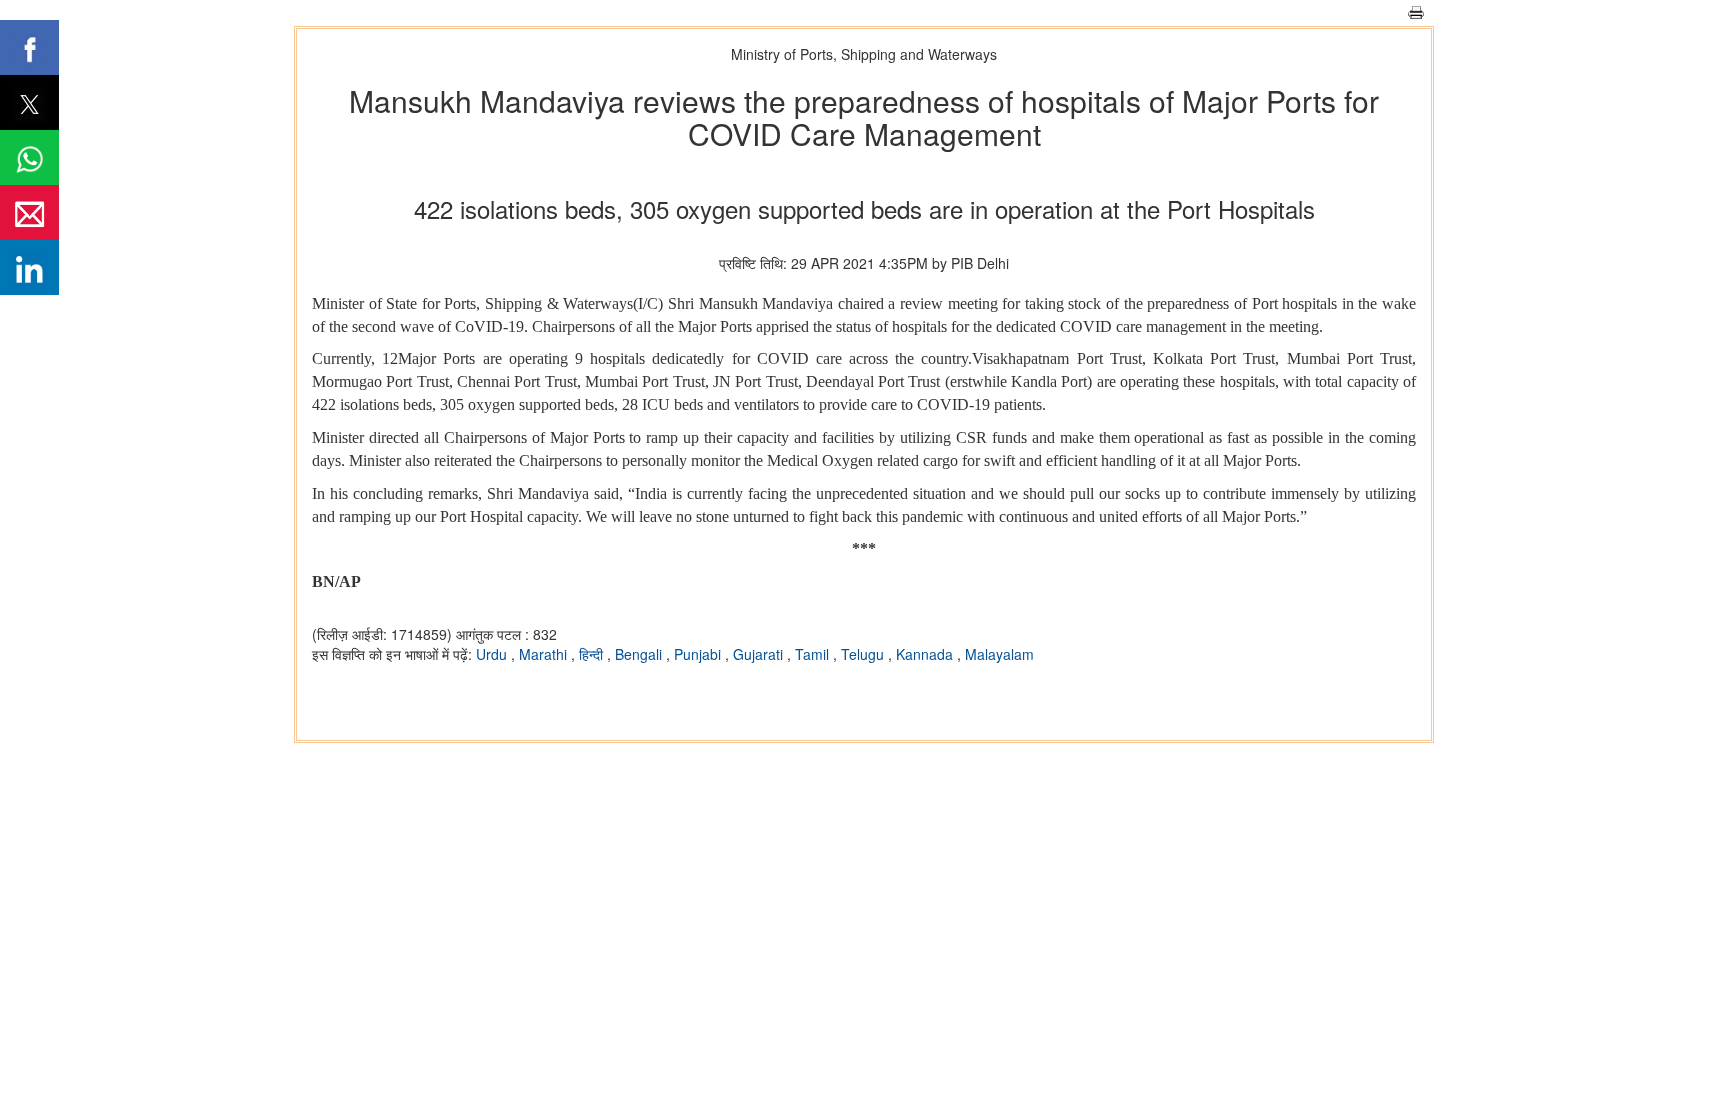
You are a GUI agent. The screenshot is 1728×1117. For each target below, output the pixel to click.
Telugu (864, 654)
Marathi (545, 654)
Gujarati (760, 654)
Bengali (640, 654)
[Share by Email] (29, 212)
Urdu (493, 654)
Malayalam (999, 654)
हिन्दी (593, 654)
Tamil (814, 654)
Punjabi (699, 654)
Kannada (926, 654)
